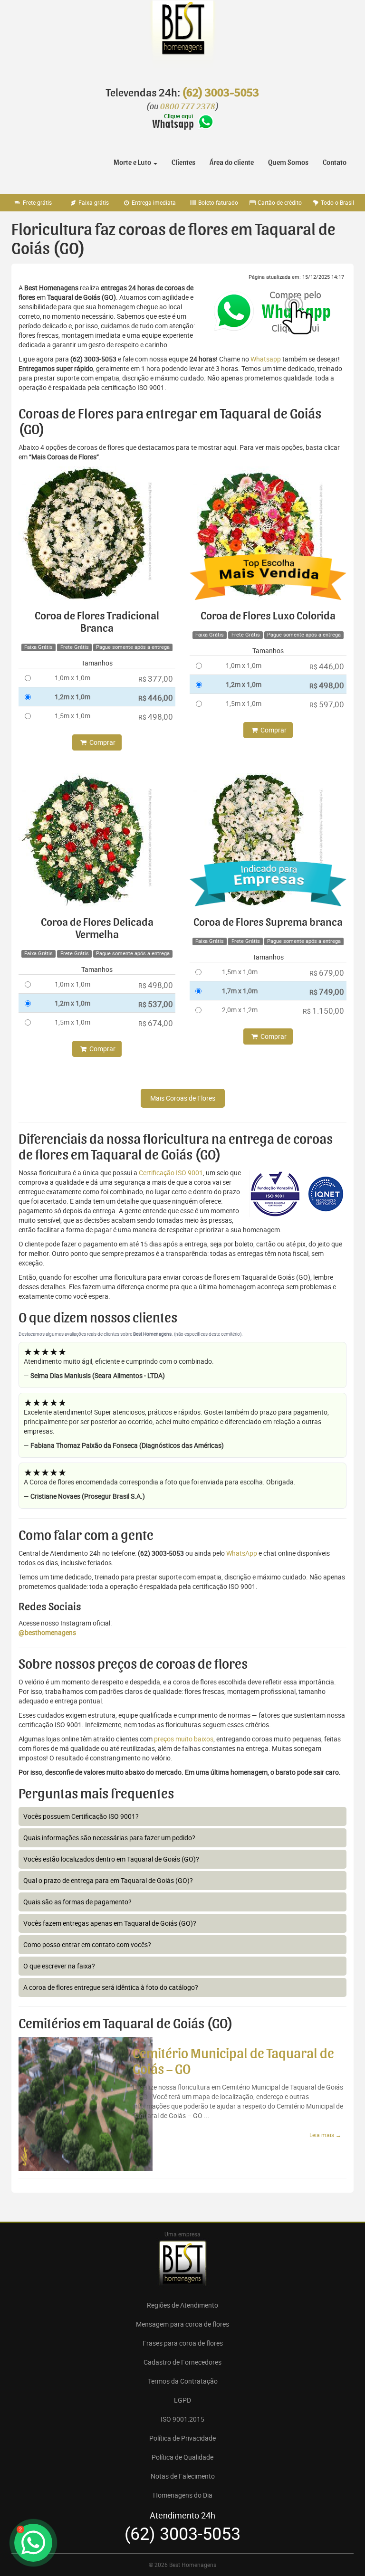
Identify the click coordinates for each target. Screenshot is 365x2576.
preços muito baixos (184, 1739)
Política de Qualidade (182, 2457)
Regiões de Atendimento (182, 2305)
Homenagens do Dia (183, 2495)
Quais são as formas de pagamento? (77, 1902)
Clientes (183, 162)
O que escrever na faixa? (59, 1966)
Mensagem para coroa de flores (182, 2324)
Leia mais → (325, 2135)
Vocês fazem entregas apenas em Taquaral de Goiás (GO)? (110, 1923)
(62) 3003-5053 (221, 93)
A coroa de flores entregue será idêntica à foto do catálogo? (111, 1987)
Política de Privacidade (182, 2438)
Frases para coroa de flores (183, 2343)
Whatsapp (266, 359)
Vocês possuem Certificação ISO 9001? (81, 1816)
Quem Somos (288, 162)
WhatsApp (242, 1553)
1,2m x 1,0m (72, 697)
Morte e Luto (133, 162)
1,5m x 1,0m (72, 716)
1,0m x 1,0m (72, 678)
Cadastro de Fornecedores (182, 2362)
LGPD (182, 2400)
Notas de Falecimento (183, 2476)
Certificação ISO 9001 (171, 1173)
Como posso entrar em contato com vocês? (87, 1944)
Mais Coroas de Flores (183, 1098)
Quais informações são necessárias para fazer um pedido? (109, 1838)
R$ (156, 679)
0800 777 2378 (188, 107)
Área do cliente (232, 162)
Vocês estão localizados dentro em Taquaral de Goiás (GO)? (111, 1859)
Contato (335, 162)
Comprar (102, 742)
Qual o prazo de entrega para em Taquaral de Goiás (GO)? (108, 1880)
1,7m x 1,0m (240, 991)
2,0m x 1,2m (240, 1010)
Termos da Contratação (183, 2381)
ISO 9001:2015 (182, 2419)
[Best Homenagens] (182, 38)
